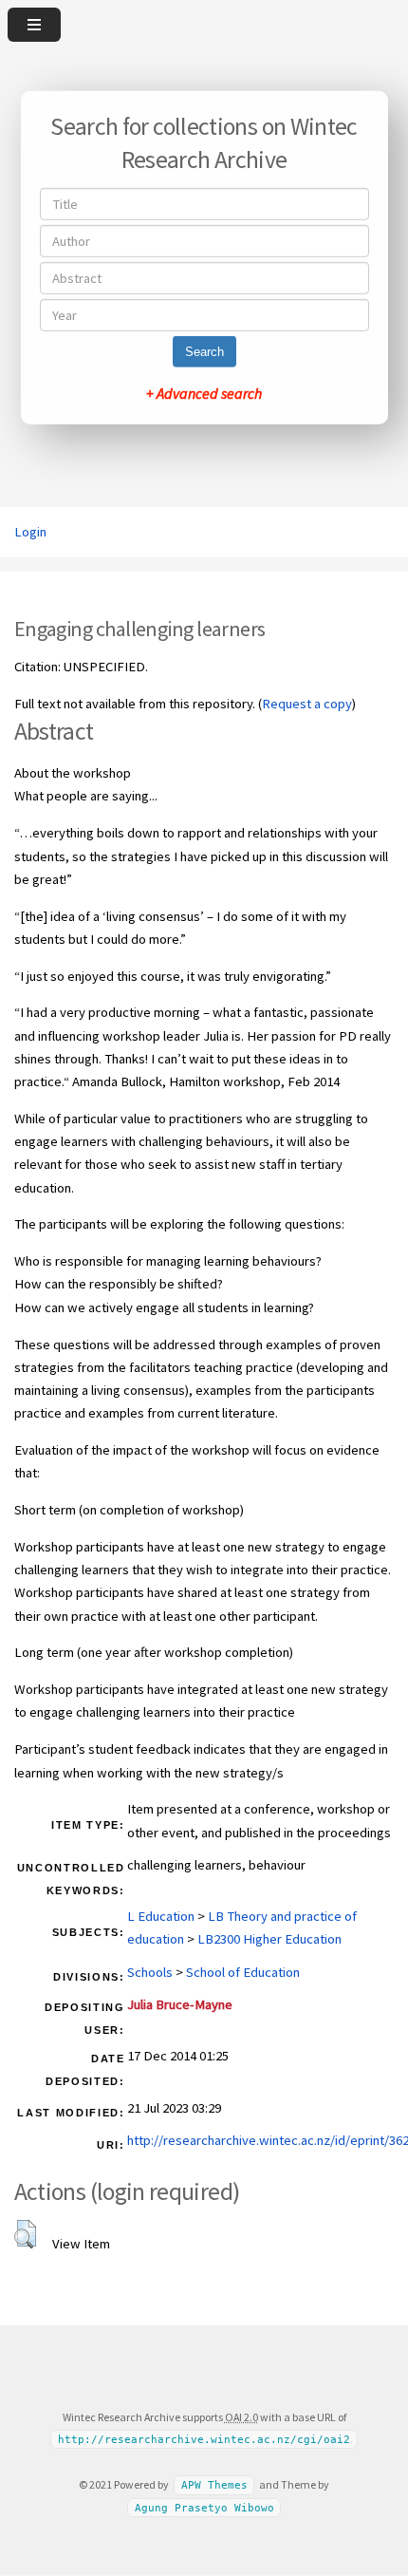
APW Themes (214, 2485)
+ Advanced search (204, 393)
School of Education (243, 1972)
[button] (25, 2234)
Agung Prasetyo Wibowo (204, 2508)
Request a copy (307, 704)
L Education (161, 1916)
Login (30, 532)
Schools (150, 1972)
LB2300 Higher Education (269, 1939)
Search (204, 352)
